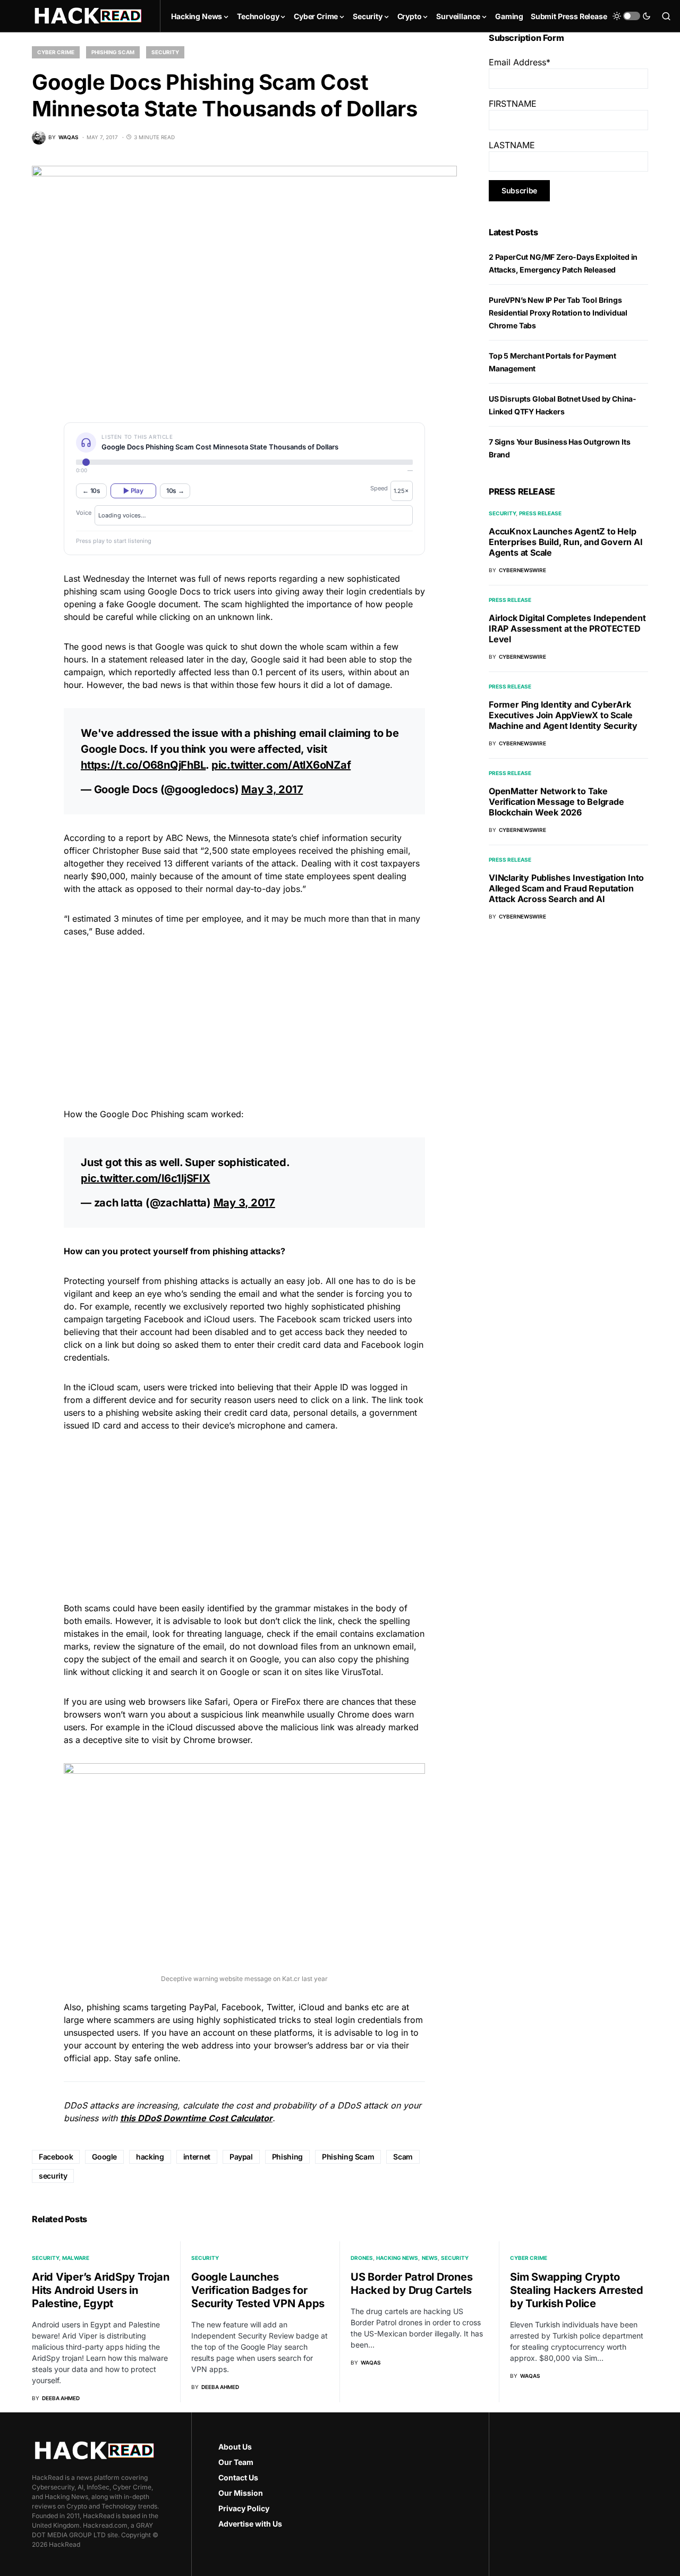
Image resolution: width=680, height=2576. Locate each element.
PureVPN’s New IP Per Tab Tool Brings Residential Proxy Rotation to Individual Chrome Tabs (558, 313)
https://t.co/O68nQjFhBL (143, 765)
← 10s (91, 491)
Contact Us (238, 2477)
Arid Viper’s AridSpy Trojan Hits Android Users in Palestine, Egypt (100, 2290)
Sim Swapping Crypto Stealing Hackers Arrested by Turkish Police (577, 2290)
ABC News (187, 838)
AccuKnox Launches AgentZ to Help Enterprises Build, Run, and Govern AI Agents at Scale (566, 542)
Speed (379, 488)
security (53, 2176)
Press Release (540, 513)
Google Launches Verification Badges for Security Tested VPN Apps (258, 2290)
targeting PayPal (184, 2007)
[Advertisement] (244, 1021)
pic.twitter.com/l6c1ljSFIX (146, 1178)
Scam (403, 2157)
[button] (632, 16)
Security (165, 52)
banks (357, 2007)
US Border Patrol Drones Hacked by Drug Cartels (411, 2284)
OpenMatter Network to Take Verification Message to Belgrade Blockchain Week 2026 (556, 802)
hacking (150, 2157)
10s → (175, 491)
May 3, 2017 (272, 789)
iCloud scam (113, 1387)
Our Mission (241, 2493)
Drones (362, 2258)
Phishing (287, 2157)
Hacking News (397, 2258)
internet (197, 2157)
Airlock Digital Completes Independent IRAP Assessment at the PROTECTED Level (567, 628)
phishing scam (92, 591)
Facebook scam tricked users (336, 1319)
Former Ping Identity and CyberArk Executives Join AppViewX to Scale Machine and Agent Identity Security (563, 715)
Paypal (241, 2157)
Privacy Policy (244, 2508)
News (430, 2258)
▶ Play (133, 491)
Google (104, 2157)
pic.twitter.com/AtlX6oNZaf (281, 765)
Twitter (280, 2007)
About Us (235, 2447)
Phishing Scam (113, 52)
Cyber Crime (56, 52)
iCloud (312, 2007)
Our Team (236, 2462)
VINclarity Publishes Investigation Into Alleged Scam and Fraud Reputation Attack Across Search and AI (566, 888)
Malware (76, 2258)
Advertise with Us (250, 2524)
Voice (84, 513)
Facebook (241, 2007)
